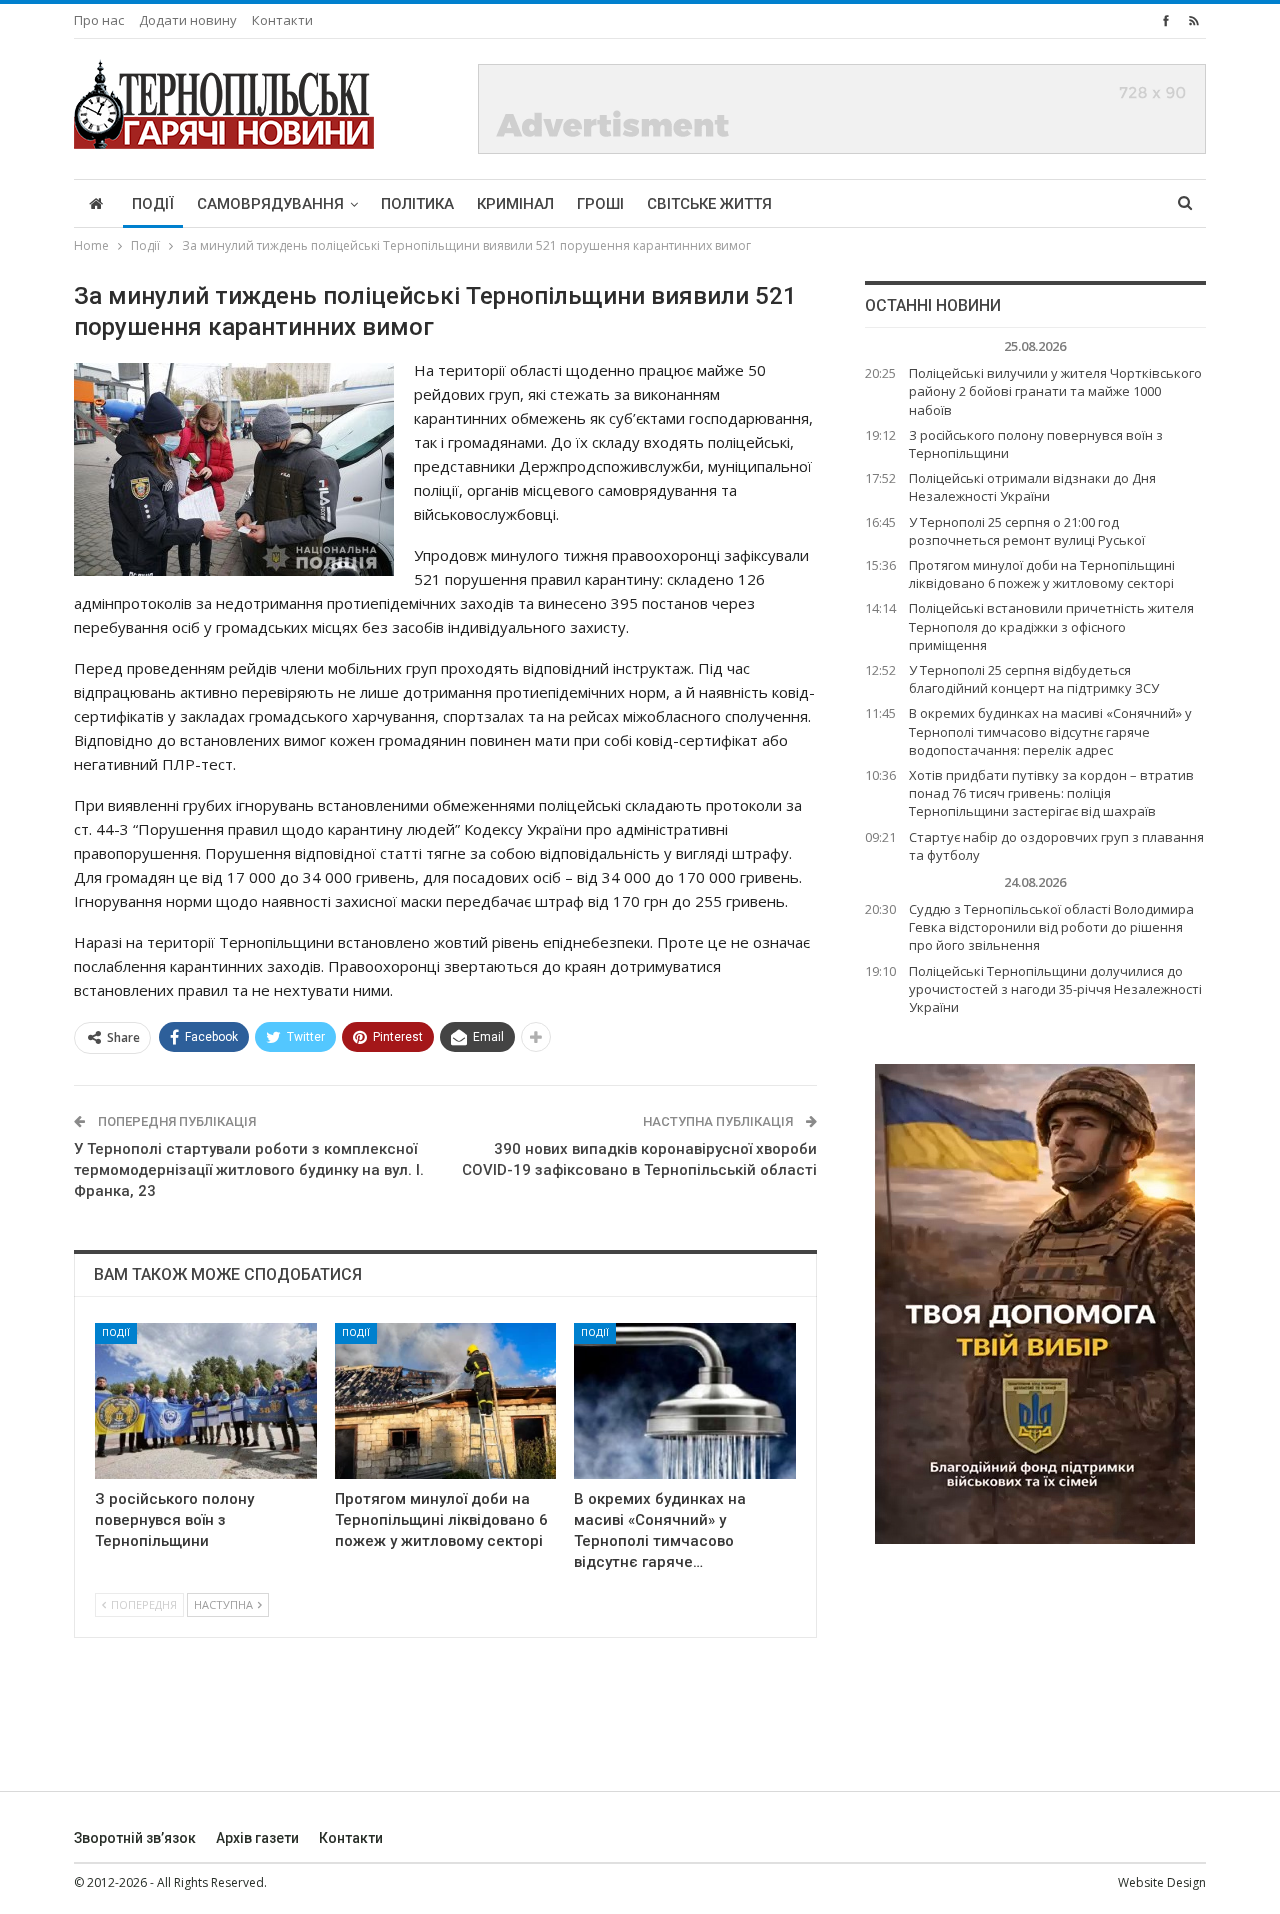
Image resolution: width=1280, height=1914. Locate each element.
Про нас (99, 20)
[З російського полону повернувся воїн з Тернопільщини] (206, 1400)
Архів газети (257, 1838)
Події (153, 204)
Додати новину (188, 20)
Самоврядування (270, 204)
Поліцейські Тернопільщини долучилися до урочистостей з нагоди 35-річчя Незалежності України (1055, 989)
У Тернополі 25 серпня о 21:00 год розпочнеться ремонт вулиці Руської (1027, 531)
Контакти (282, 20)
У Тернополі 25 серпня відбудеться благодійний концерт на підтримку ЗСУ (1034, 679)
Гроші (600, 204)
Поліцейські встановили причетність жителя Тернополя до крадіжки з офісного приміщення (1051, 626)
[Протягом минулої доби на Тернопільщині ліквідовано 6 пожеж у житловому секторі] (446, 1400)
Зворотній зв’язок (135, 1838)
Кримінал (515, 204)
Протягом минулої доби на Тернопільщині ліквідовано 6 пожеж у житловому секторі (1042, 574)
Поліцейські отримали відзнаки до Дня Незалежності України (1032, 487)
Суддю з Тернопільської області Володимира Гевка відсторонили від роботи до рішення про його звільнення (1051, 927)
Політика (417, 204)
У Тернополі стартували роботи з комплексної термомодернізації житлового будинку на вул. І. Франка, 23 (249, 1170)
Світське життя (709, 204)
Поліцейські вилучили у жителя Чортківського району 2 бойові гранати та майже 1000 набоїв (1055, 391)
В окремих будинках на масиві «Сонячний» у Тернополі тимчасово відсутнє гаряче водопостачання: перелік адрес (1050, 731)
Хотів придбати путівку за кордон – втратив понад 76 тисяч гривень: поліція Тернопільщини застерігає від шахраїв (1051, 793)
